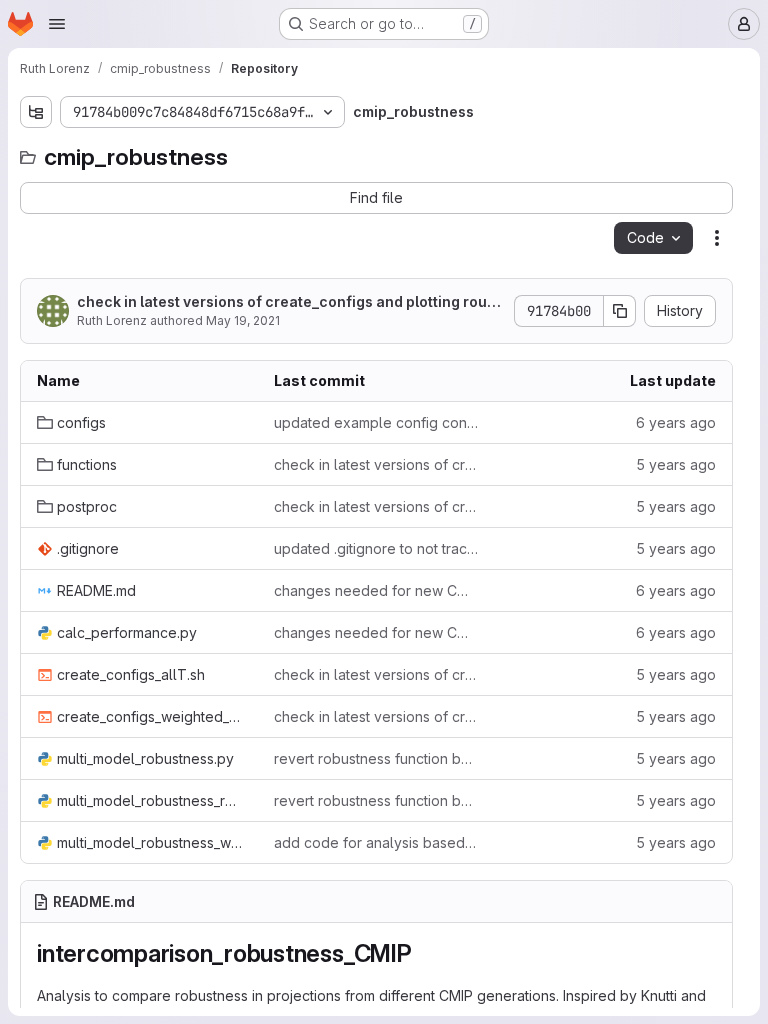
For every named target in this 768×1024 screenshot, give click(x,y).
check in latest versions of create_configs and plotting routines (286, 302)
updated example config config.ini (376, 422)
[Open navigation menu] (57, 24)
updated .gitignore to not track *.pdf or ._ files (376, 548)
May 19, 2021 (243, 320)
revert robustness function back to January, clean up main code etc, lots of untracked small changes (376, 758)
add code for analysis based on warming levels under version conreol (376, 842)
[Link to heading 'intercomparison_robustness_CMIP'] (425, 953)
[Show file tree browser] (36, 112)
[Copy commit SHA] (620, 311)
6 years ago (676, 422)
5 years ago (676, 464)
